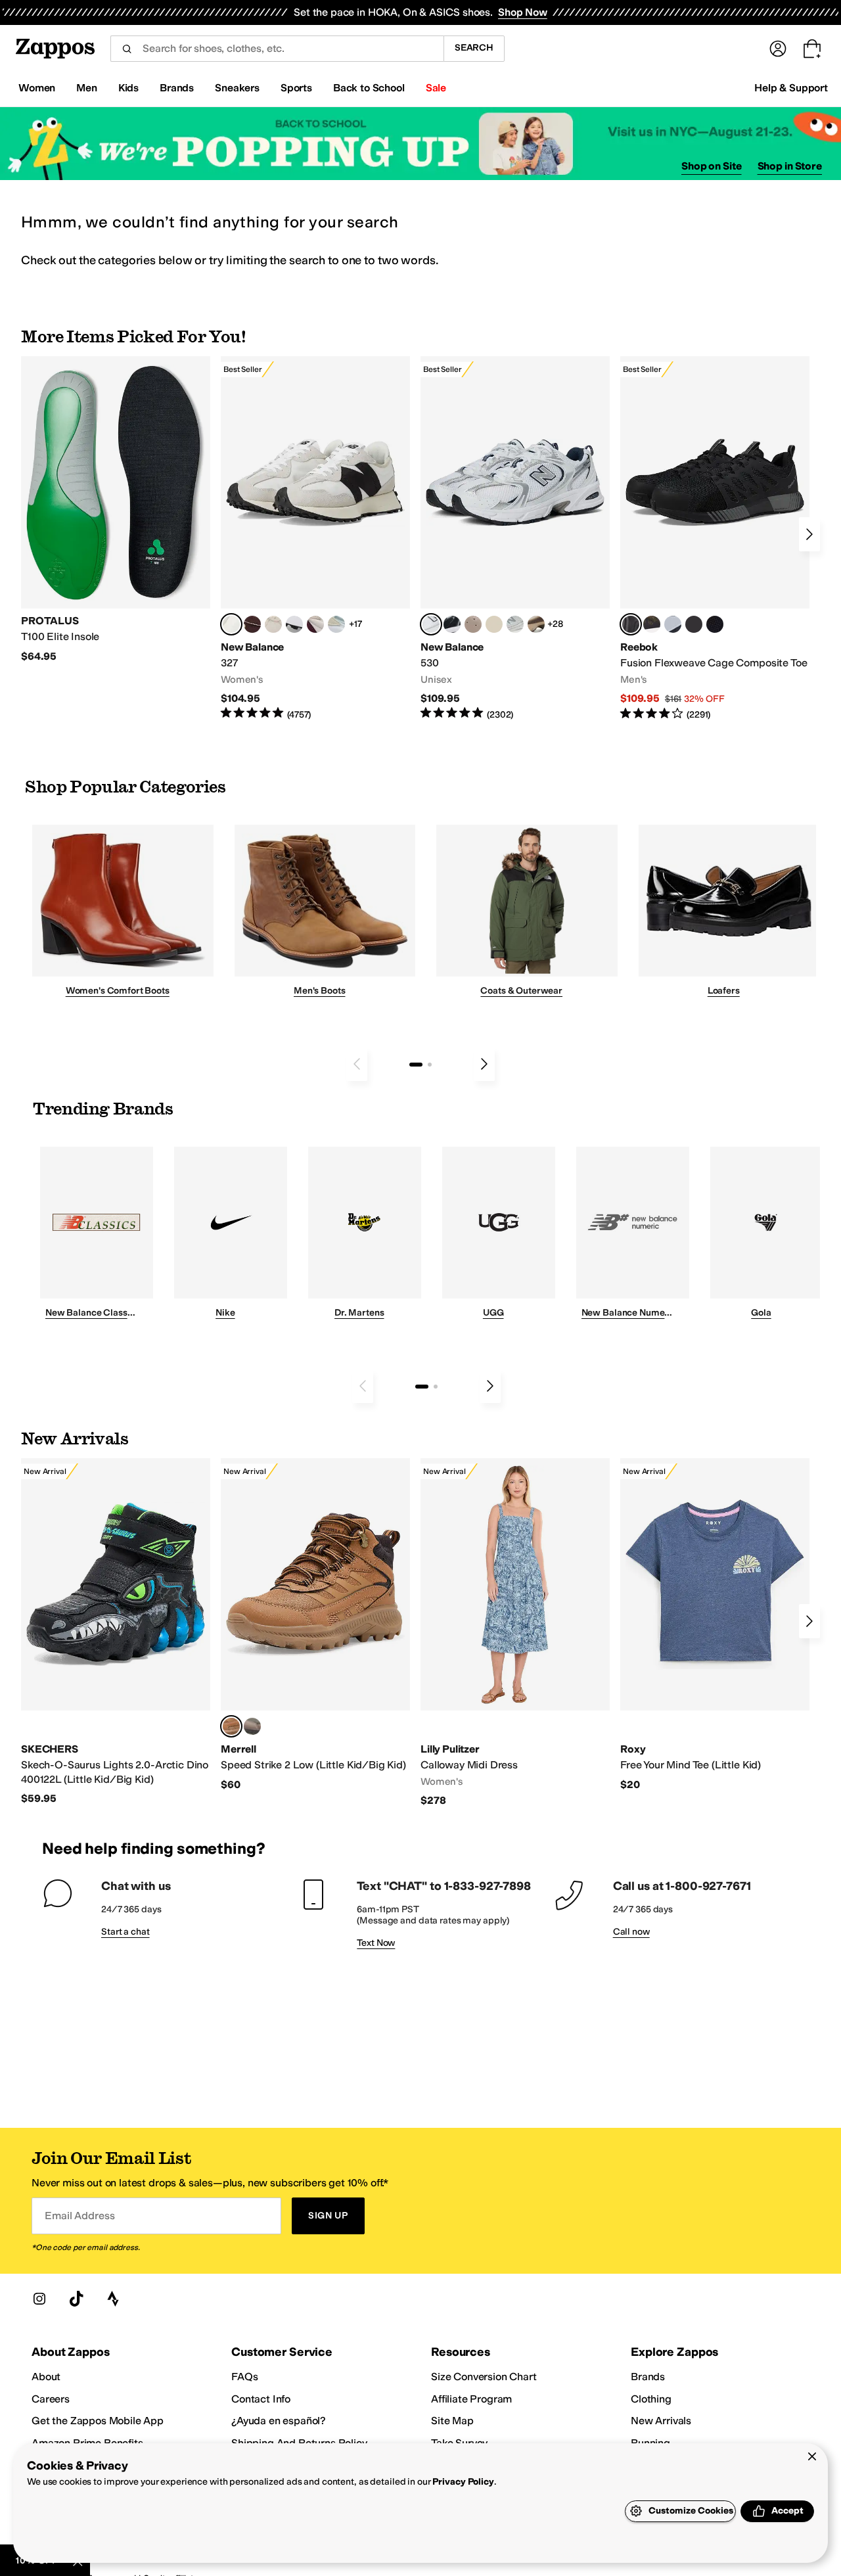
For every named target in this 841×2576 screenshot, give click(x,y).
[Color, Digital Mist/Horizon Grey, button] (294, 624)
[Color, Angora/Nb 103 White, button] (336, 624)
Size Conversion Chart (484, 2377)
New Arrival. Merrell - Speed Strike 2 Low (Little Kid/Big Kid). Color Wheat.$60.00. (315, 1625)
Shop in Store (790, 166)
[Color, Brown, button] (652, 624)
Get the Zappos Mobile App (98, 2421)
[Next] (809, 534)
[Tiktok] (76, 2299)
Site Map (452, 2421)
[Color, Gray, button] (673, 624)
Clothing (651, 2399)
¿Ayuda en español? (279, 2421)
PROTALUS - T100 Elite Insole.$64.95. (116, 510)
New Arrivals (661, 2421)
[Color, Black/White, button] (715, 624)
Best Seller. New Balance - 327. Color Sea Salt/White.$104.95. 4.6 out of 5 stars (315, 539)
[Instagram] (39, 2299)
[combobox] (277, 49)
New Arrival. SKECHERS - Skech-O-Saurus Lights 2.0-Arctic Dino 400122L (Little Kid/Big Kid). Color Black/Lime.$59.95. (116, 1632)
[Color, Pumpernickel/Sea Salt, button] (252, 624)
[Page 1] (416, 1065)
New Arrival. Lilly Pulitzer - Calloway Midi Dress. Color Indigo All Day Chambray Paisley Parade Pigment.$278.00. (515, 1633)
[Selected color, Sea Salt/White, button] (231, 624)
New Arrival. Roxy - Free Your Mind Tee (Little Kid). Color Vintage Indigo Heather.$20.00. (715, 1625)
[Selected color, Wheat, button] (231, 1726)
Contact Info (261, 2399)
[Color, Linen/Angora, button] (273, 624)
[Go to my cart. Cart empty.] (812, 49)
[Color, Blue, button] (694, 624)
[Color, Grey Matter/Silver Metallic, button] (515, 624)
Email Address (80, 2216)
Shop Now (523, 12)
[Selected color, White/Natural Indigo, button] (431, 624)
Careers (51, 2399)
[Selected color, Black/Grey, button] (631, 624)
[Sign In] (778, 49)
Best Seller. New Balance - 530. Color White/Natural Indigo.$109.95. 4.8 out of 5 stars (515, 539)
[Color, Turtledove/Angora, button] (494, 624)
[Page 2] (430, 1065)
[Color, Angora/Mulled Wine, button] (315, 624)
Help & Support (791, 88)
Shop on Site (712, 166)
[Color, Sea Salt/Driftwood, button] (473, 624)
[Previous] (357, 1064)
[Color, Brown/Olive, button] (252, 1726)
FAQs (244, 2377)
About (46, 2377)
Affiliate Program (471, 2399)
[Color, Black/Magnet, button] (452, 624)
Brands (648, 2377)
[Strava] (113, 2299)
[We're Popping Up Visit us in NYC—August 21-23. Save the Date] (420, 144)
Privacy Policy (463, 2482)
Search (474, 48)
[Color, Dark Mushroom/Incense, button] (536, 624)
